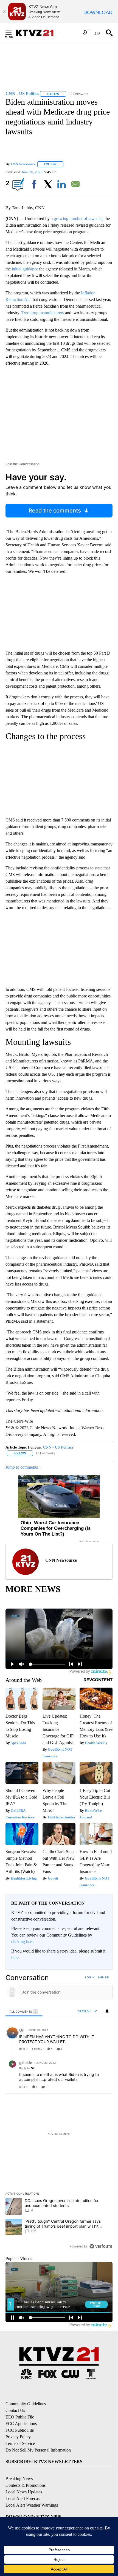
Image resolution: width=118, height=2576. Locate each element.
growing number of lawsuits (78, 219)
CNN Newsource (23, 164)
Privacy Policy (18, 2437)
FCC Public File (20, 2430)
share (91, 2049)
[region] (59, 2113)
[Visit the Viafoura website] (101, 2246)
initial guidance (25, 269)
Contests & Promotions (26, 2485)
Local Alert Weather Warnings (32, 2505)
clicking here (22, 1942)
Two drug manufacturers (43, 313)
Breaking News (19, 2479)
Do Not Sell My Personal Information (38, 2450)
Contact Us (15, 2410)
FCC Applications (21, 2424)
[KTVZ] (38, 33)
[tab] (24, 2011)
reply (23, 2049)
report (103, 2049)
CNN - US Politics (58, 1447)
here (15, 1958)
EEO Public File (20, 2417)
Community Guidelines (26, 2404)
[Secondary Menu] (13, 33)
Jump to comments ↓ (23, 1467)
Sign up (103, 1977)
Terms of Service (20, 2443)
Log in (90, 1977)
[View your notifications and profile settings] (107, 2011)
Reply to (27, 2068)
